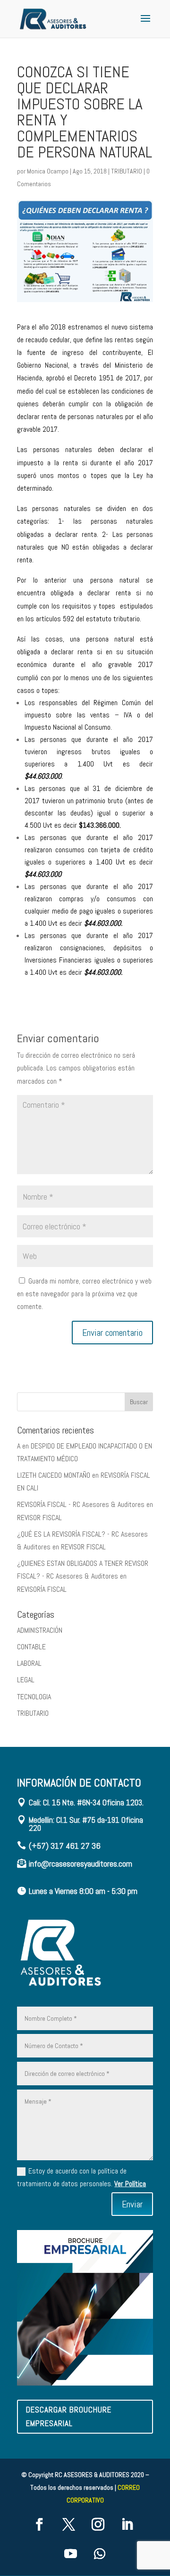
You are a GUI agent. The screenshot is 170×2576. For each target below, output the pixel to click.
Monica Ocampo (48, 171)
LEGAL (26, 1680)
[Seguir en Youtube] (70, 2554)
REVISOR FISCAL (39, 1518)
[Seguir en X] (68, 2525)
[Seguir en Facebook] (39, 2525)
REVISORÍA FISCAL (42, 1589)
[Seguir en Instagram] (98, 2525)
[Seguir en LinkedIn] (127, 2525)
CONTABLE (31, 1647)
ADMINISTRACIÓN (40, 1630)
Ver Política (130, 2184)
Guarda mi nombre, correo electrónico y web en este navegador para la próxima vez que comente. (84, 1294)
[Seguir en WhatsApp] (100, 2554)
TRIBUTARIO (127, 171)
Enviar (132, 2204)
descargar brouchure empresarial (69, 2416)
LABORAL (29, 1663)
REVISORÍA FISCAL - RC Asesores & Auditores (81, 1504)
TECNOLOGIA (34, 1697)
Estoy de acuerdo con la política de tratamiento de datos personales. (81, 2177)
